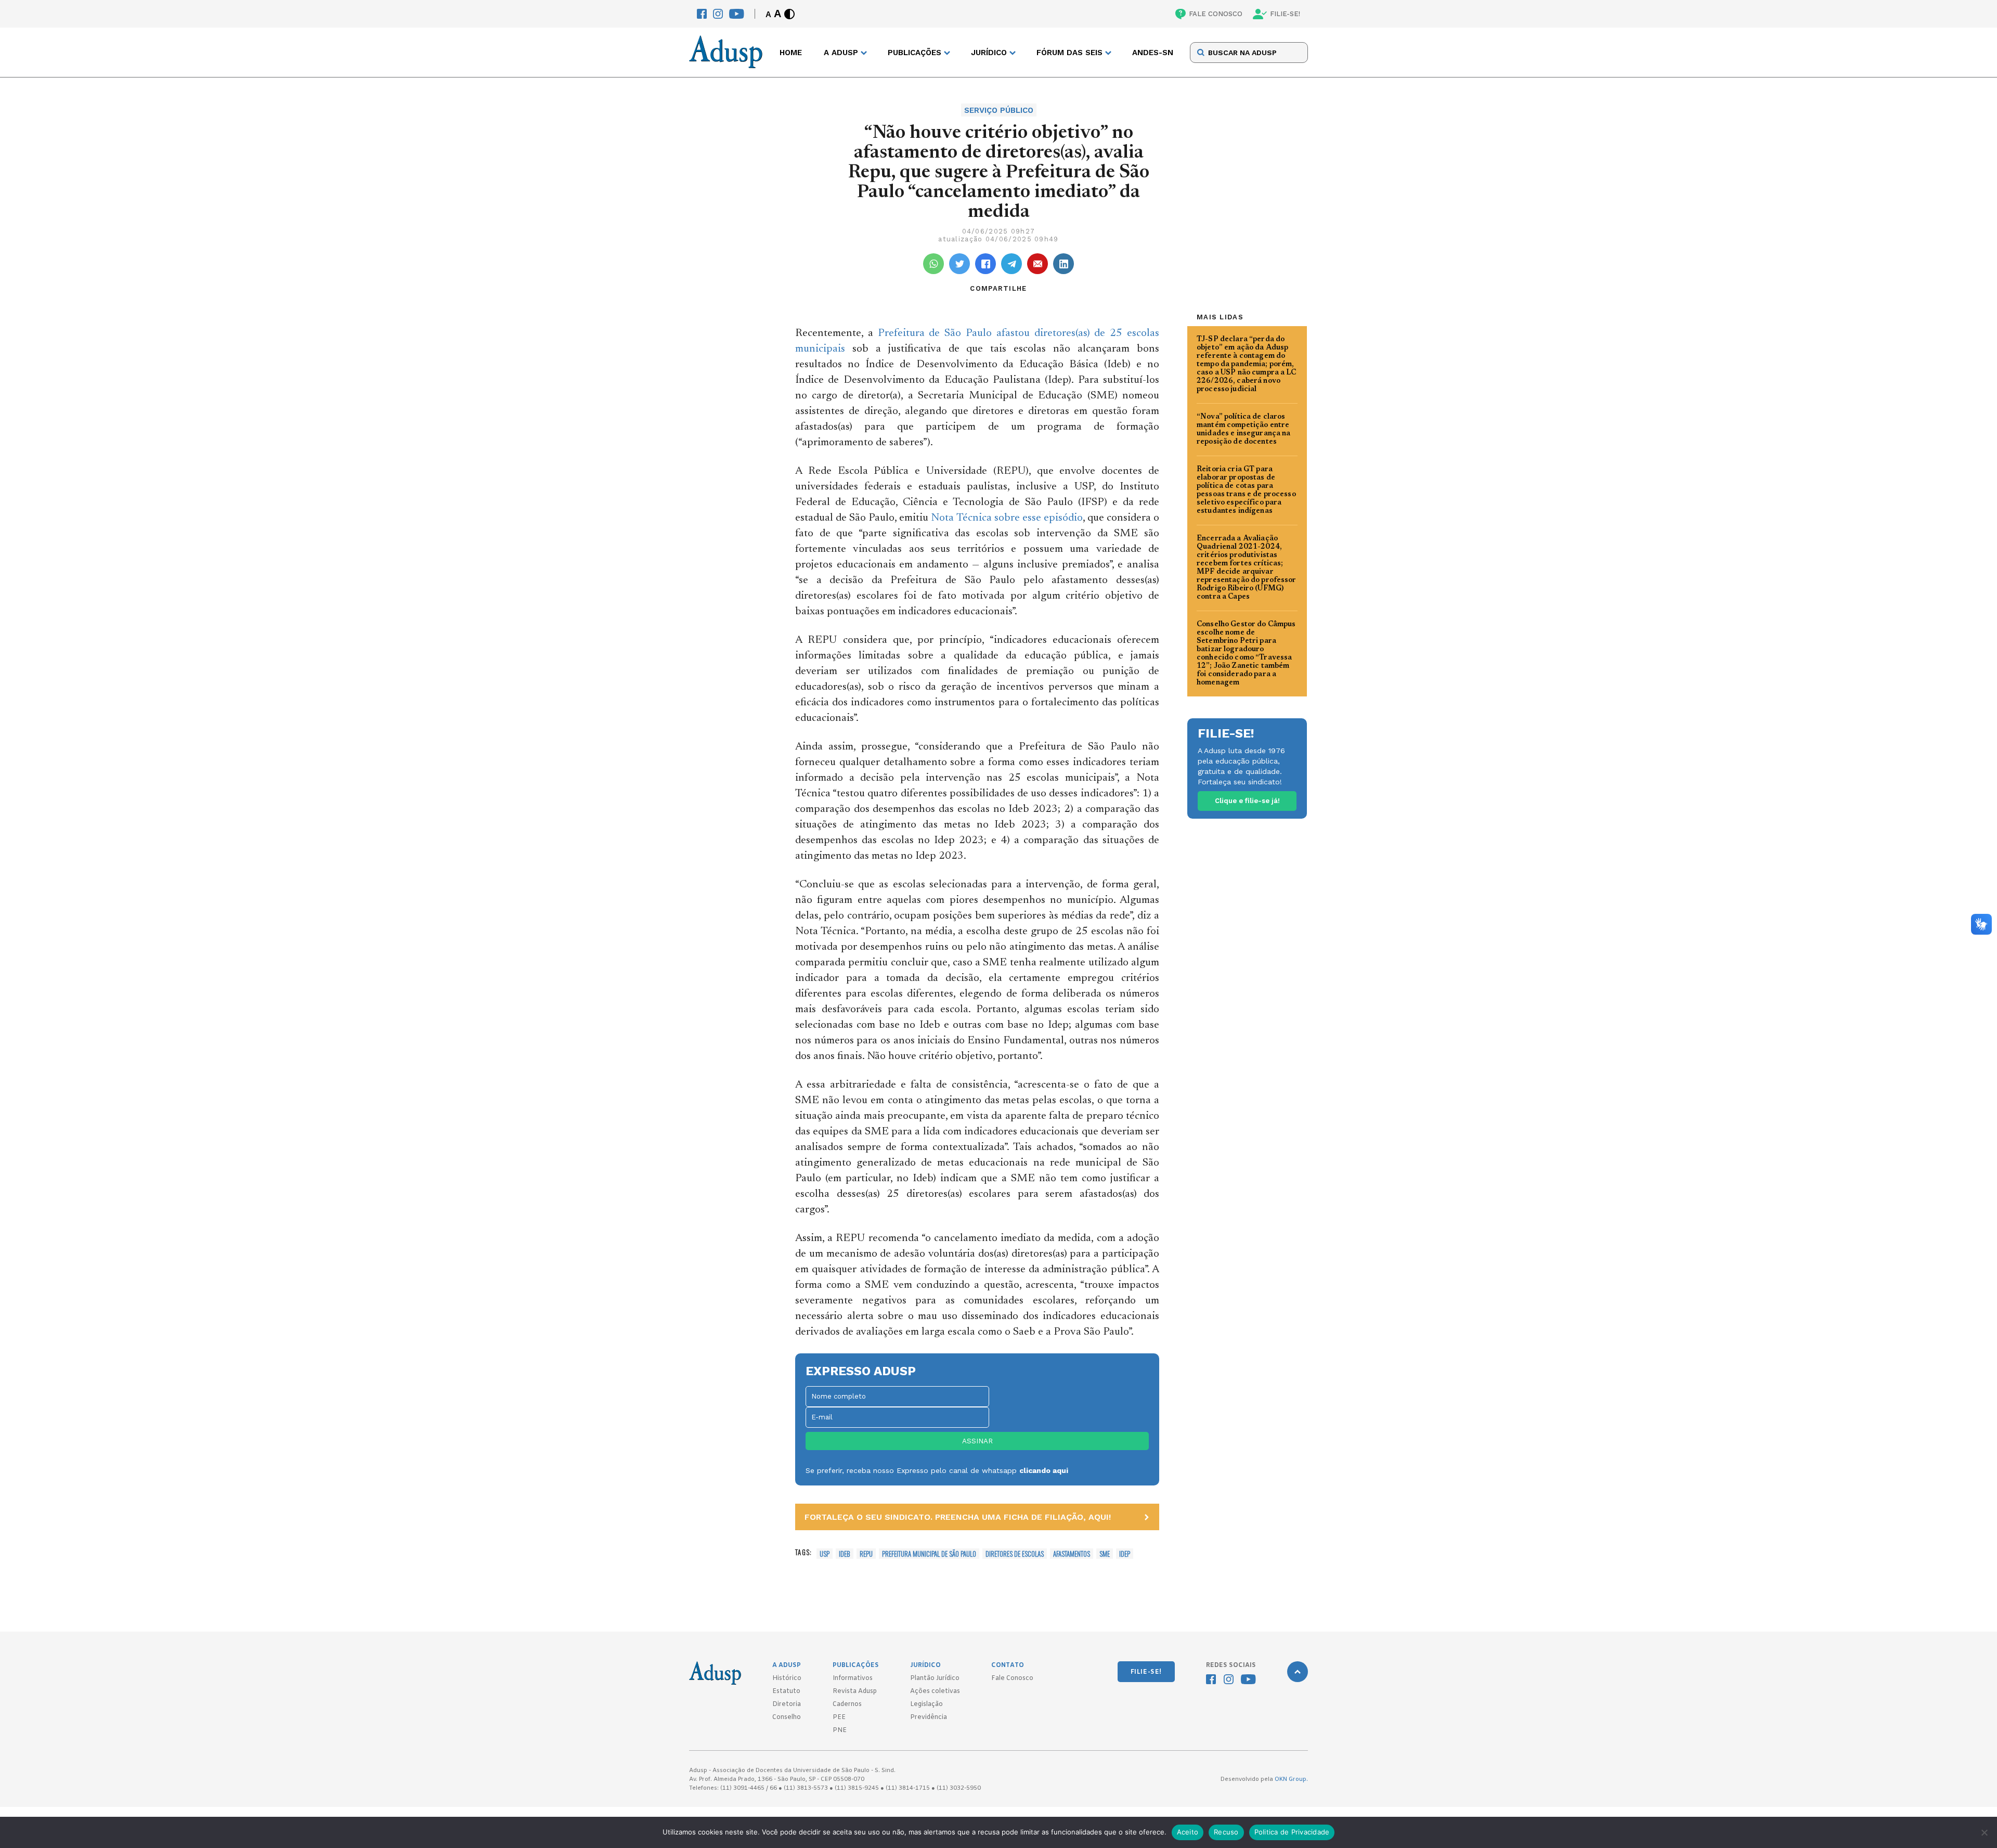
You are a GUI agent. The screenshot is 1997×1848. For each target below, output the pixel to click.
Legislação (926, 1704)
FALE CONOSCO (1216, 14)
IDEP (1125, 1554)
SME (1105, 1554)
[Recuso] (1984, 1832)
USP (825, 1554)
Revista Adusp (855, 1691)
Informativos (853, 1678)
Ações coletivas (935, 1691)
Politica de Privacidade (1292, 1832)
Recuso (1226, 1832)
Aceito (1188, 1832)
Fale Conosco (1012, 1678)
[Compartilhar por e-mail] (1038, 264)
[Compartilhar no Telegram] (1012, 264)
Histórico (787, 1678)
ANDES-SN (1153, 53)
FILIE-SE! (1285, 14)
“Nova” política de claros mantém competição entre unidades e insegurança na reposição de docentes (1244, 430)
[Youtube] (737, 14)
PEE (839, 1717)
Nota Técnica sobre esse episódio (1007, 518)
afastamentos (1072, 1554)
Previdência (929, 1717)
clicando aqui (1044, 1470)
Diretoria (787, 1704)
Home (791, 53)
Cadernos (847, 1704)
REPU (866, 1554)
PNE (840, 1730)
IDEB (845, 1554)
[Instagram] (718, 14)
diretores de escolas (1015, 1554)
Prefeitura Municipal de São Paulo (929, 1554)
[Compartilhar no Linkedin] (1064, 264)
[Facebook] (702, 14)
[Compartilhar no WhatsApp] (933, 264)
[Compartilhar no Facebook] (985, 264)
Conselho (787, 1717)
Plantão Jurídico (935, 1678)
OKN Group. (1291, 1779)
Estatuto (786, 1691)
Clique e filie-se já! (1247, 801)
